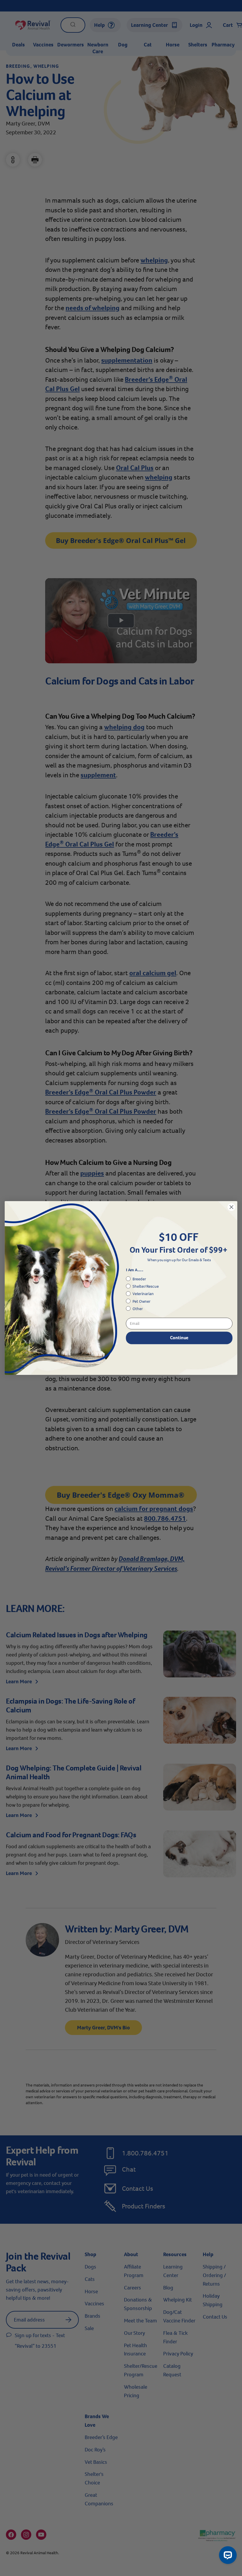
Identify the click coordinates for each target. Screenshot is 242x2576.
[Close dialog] (231, 1207)
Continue (179, 1338)
